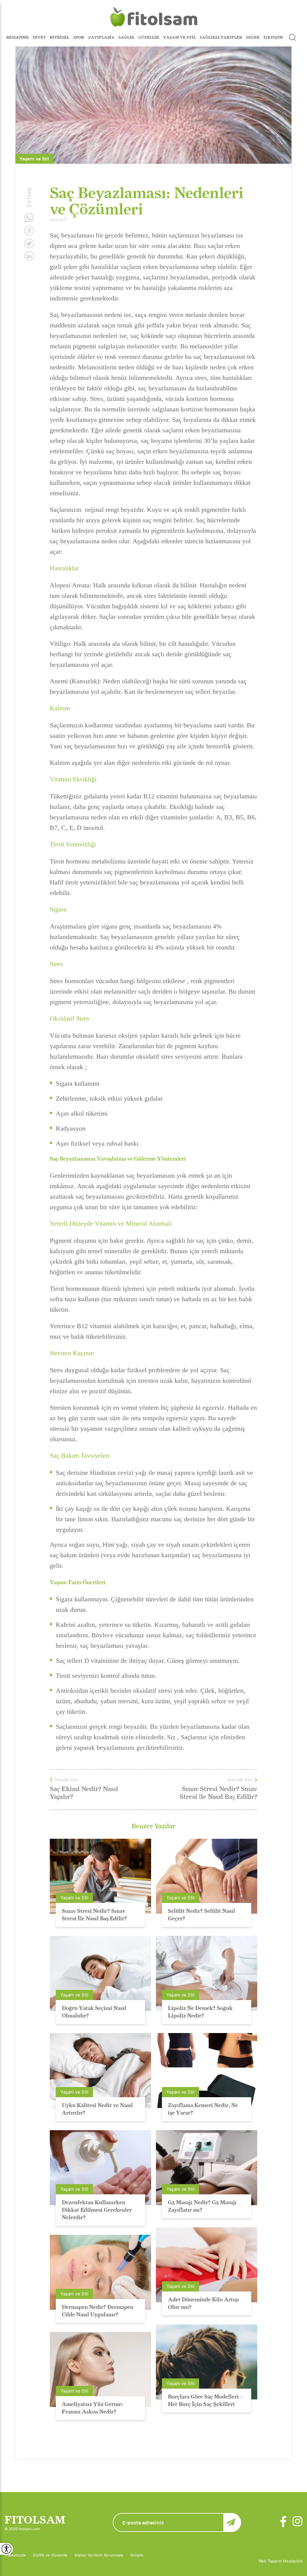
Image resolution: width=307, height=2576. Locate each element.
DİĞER (253, 37)
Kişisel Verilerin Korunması (99, 2555)
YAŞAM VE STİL (179, 37)
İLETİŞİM (273, 37)
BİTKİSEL (60, 37)
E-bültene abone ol (232, 2522)
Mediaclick (293, 2561)
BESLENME (18, 37)
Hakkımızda (15, 2555)
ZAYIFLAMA (101, 37)
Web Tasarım (271, 2561)
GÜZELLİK (149, 37)
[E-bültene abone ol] (177, 2522)
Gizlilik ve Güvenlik (50, 2555)
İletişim (137, 2555)
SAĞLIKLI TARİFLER (221, 37)
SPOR (79, 37)
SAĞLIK (126, 37)
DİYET (39, 37)
